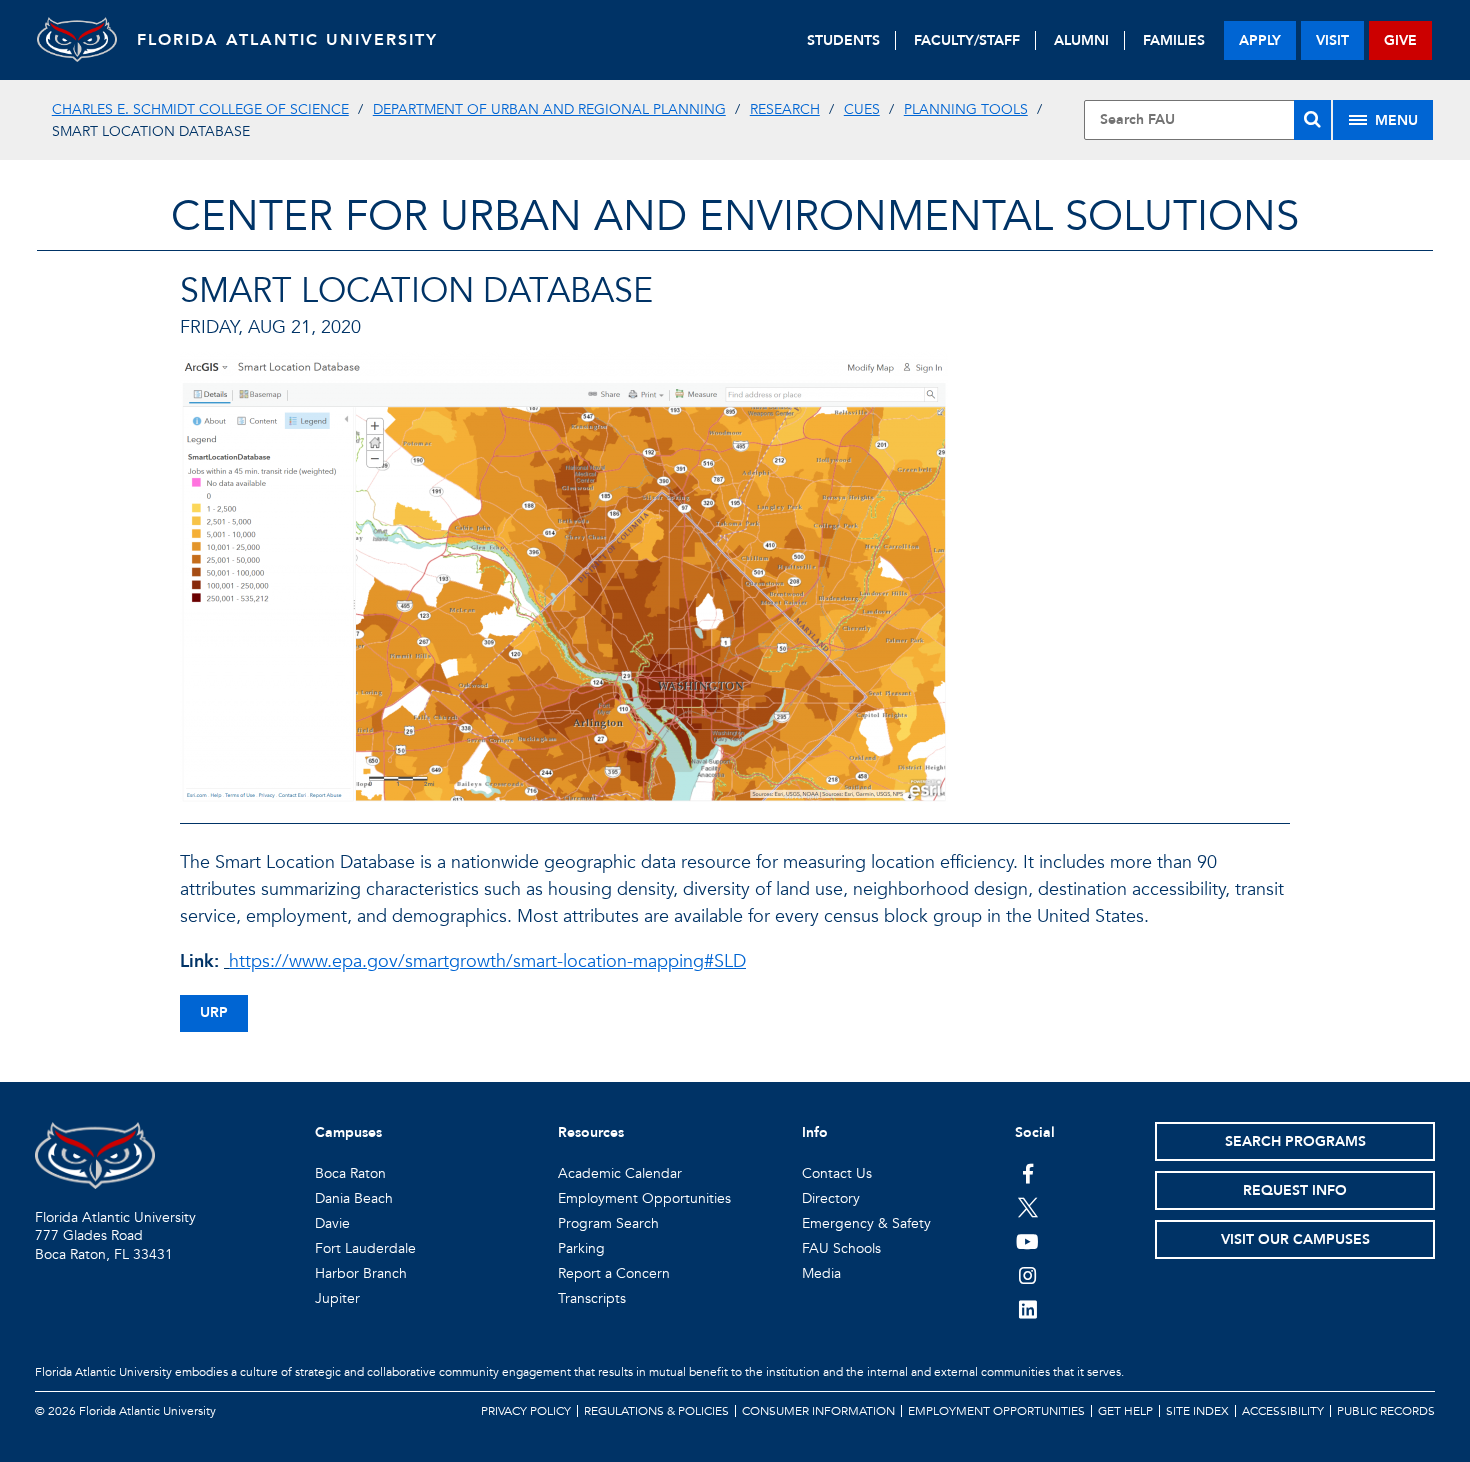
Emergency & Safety (866, 1223)
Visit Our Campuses (1295, 1239)
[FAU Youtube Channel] (1027, 1241)
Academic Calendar (620, 1173)
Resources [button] (591, 1132)
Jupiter (337, 1298)
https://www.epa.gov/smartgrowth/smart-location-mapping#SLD (487, 961)
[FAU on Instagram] (1027, 1275)
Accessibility (1283, 1411)
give (1400, 40)
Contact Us (837, 1173)
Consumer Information (818, 1411)
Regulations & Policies (656, 1411)
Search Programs (1295, 1141)
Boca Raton (350, 1173)
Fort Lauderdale (365, 1248)
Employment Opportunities (644, 1198)
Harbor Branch (361, 1273)
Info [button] (815, 1132)
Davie (332, 1223)
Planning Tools (966, 109)
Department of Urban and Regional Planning (549, 109)
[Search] (1312, 120)
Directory (831, 1198)
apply (1260, 40)
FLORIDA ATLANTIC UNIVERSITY (287, 40)
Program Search (608, 1223)
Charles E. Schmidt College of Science (200, 109)
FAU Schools (841, 1248)
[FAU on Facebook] (1027, 1173)
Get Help (1125, 1411)
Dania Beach (354, 1198)
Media (821, 1273)
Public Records (1386, 1411)
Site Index (1197, 1411)
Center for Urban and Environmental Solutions (735, 216)
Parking (581, 1248)
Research (785, 109)
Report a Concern (614, 1273)
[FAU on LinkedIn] (1027, 1309)
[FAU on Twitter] (1027, 1207)
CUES (862, 109)
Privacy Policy (526, 1411)
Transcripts (592, 1298)
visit (1332, 40)
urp (214, 1012)
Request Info (1295, 1190)
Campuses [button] (348, 1132)
